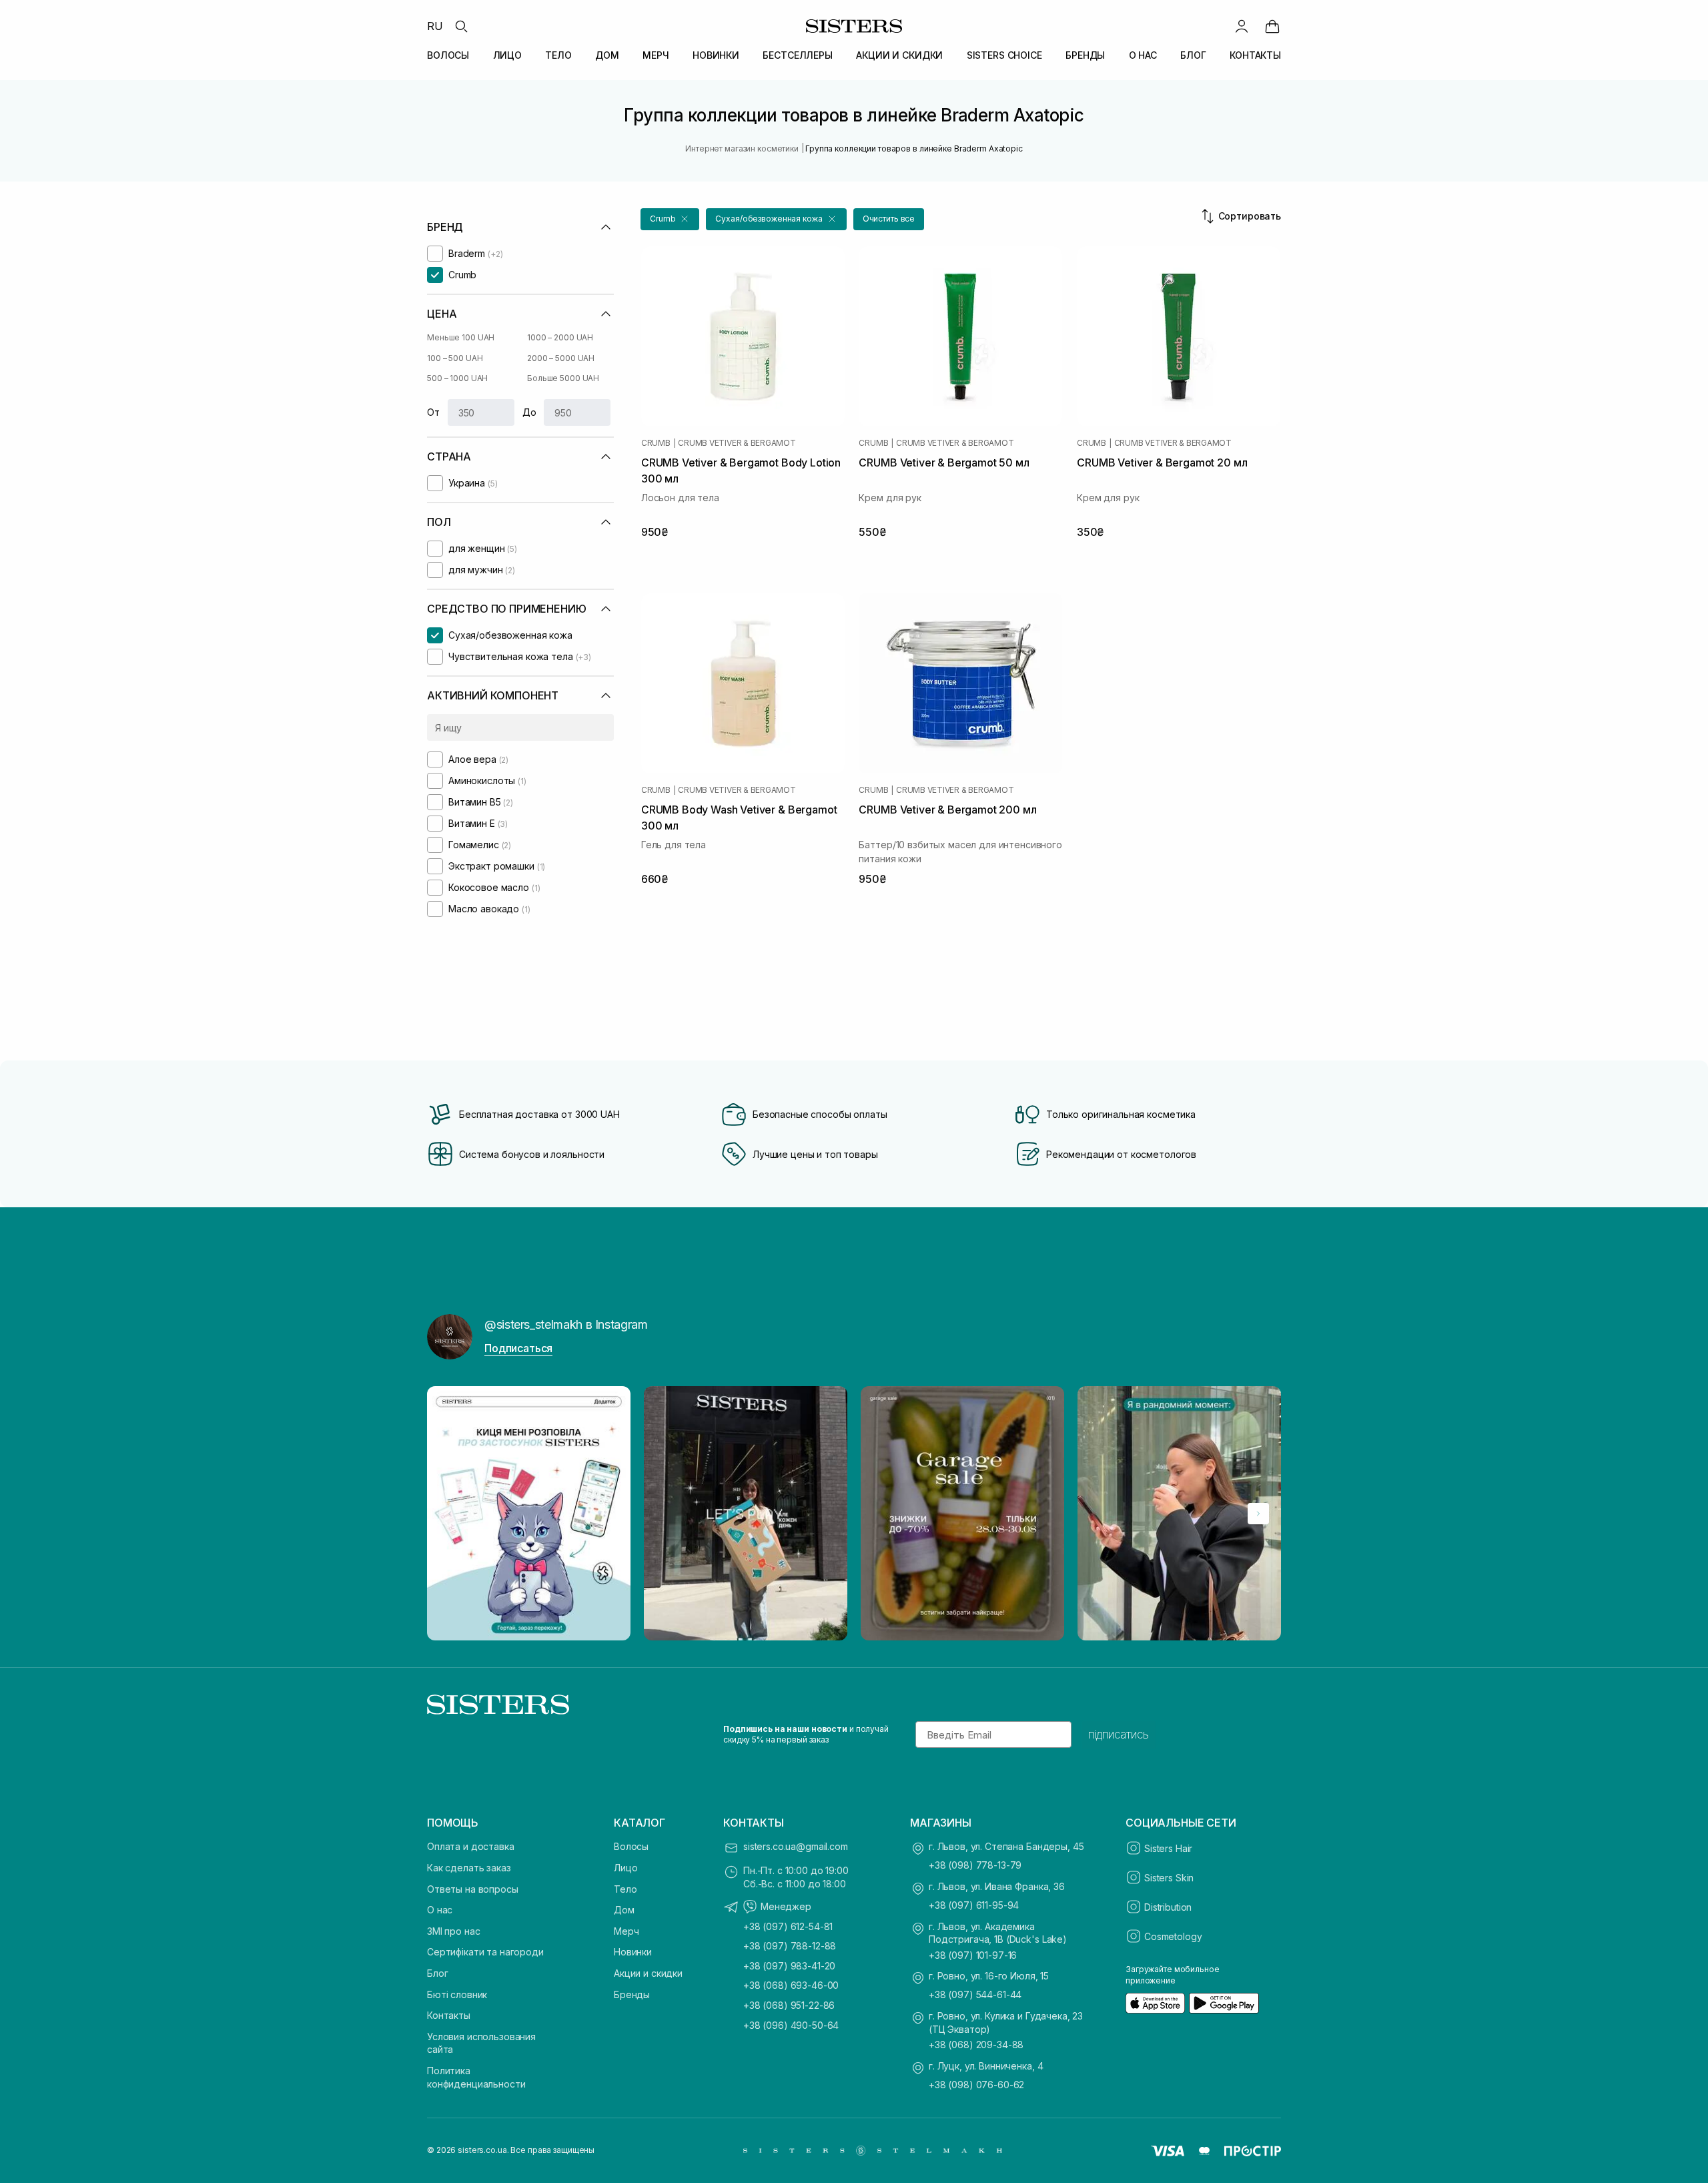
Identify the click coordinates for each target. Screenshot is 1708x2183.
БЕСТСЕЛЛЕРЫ (797, 55)
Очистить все (889, 219)
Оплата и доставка (471, 1846)
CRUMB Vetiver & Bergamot (737, 443)
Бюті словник (457, 1994)
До (529, 412)
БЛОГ (1193, 55)
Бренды (632, 1994)
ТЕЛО (558, 55)
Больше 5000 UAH (563, 378)
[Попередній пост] (450, 1514)
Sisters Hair (1168, 1848)
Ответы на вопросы (473, 1889)
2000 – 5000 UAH (561, 358)
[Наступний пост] (1258, 1514)
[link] (1272, 26)
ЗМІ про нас (453, 1931)
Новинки (633, 1952)
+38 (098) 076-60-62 (976, 2085)
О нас (440, 1910)
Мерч (626, 1931)
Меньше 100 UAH (461, 337)
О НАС (1143, 55)
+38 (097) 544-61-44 (975, 1994)
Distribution (1168, 1907)
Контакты (449, 2015)
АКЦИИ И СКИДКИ (899, 55)
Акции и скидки (648, 1973)
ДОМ (607, 55)
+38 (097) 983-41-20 (789, 1966)
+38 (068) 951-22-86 (789, 2005)
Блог (437, 1973)
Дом (624, 1910)
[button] (670, 219)
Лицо (625, 1868)
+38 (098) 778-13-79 (975, 1865)
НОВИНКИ (716, 55)
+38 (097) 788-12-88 (790, 1946)
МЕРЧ (656, 55)
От (433, 412)
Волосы (631, 1846)
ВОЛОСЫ (448, 55)
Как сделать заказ (469, 1868)
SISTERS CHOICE (1004, 55)
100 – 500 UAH (455, 358)
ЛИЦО (507, 55)
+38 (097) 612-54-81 (788, 1926)
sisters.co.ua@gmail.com (796, 1846)
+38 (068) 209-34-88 (976, 2045)
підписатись (1119, 1735)
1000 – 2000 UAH (560, 337)
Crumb (656, 443)
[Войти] (1242, 26)
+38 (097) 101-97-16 (973, 1955)
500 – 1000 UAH (457, 378)
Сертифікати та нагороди (485, 1952)
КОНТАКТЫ (1255, 55)
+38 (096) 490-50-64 (791, 2025)
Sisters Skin (1169, 1878)
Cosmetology (1173, 1936)
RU (435, 26)
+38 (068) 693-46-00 (791, 1985)
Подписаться (518, 1348)
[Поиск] (461, 26)
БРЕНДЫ (1085, 55)
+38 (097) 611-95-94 (974, 1905)
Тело (625, 1889)
